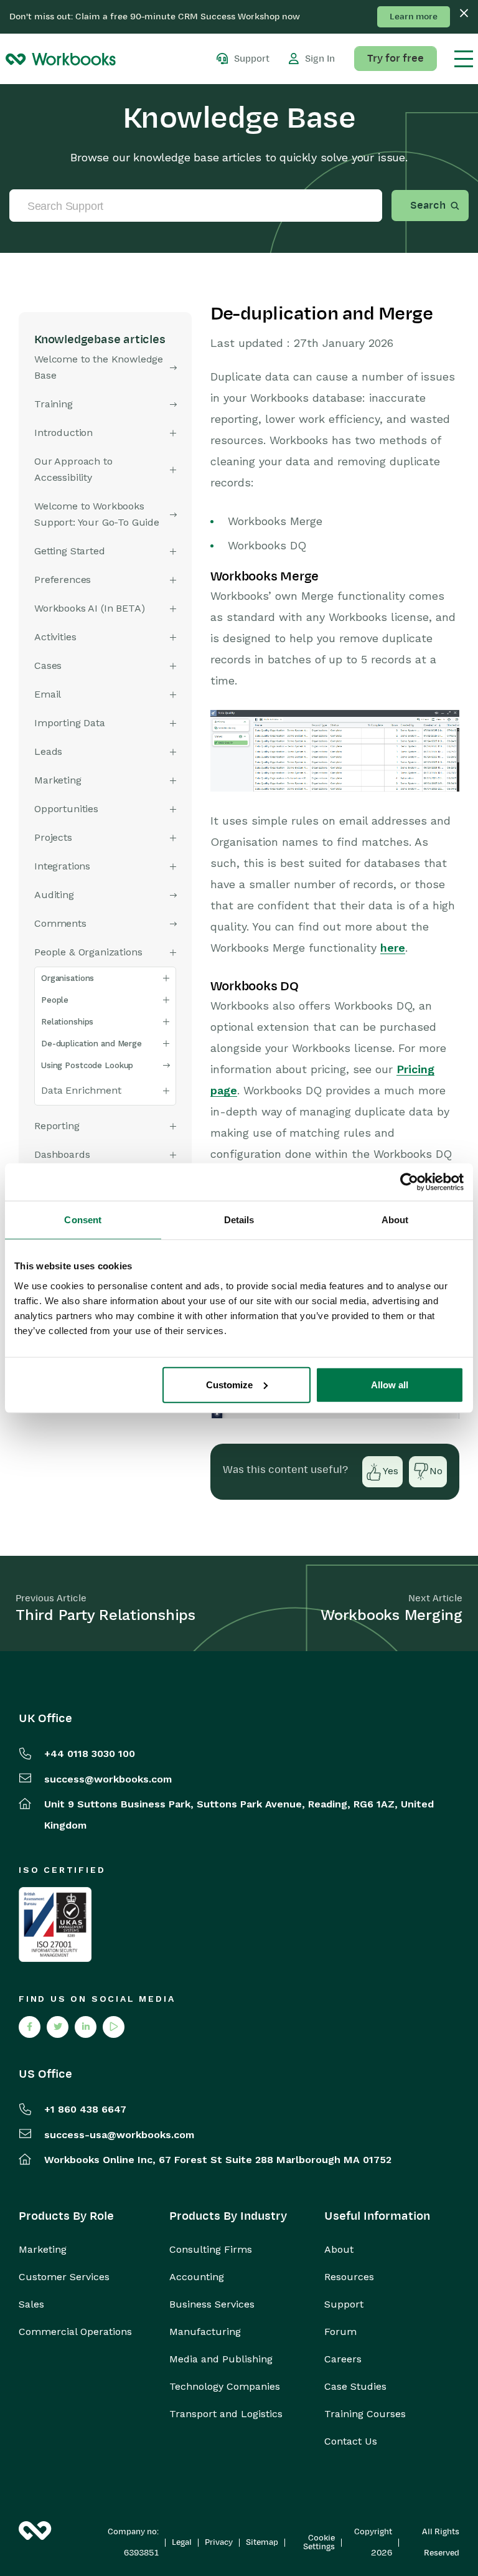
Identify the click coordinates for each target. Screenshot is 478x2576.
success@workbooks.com (108, 1779)
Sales (31, 2304)
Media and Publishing (221, 2359)
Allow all (390, 1384)
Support (344, 2304)
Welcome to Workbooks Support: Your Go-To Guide (97, 514)
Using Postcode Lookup (87, 1065)
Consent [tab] (83, 1220)
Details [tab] (239, 1220)
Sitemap (262, 2542)
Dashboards (62, 1154)
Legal (182, 2542)
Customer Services (64, 2277)
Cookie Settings (319, 2542)
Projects (53, 837)
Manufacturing (205, 2332)
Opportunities (66, 809)
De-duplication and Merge (91, 1044)
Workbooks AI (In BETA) (89, 608)
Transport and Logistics (226, 2414)
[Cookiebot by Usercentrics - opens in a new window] (409, 1182)
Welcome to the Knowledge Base (99, 367)
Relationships (67, 1022)
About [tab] (395, 1220)
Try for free (396, 59)
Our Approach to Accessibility (73, 469)
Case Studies (355, 2387)
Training (54, 404)
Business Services (212, 2304)
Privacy (219, 2542)
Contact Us (351, 2441)
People (55, 1000)
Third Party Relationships (105, 1615)
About (339, 2250)
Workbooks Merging (391, 1615)
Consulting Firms (211, 2250)
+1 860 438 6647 (85, 2109)
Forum (340, 2332)
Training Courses (365, 2414)
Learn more (414, 17)
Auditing (54, 895)
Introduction (63, 433)
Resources (349, 2277)
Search (428, 206)
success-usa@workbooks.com (119, 2135)
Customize (229, 1384)
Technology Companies (225, 2387)
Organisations (68, 978)
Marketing (43, 2250)
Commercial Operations (75, 2332)
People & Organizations (88, 952)
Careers (343, 2359)
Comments (60, 923)
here (393, 948)
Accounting (197, 2277)
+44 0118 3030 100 (90, 1754)
